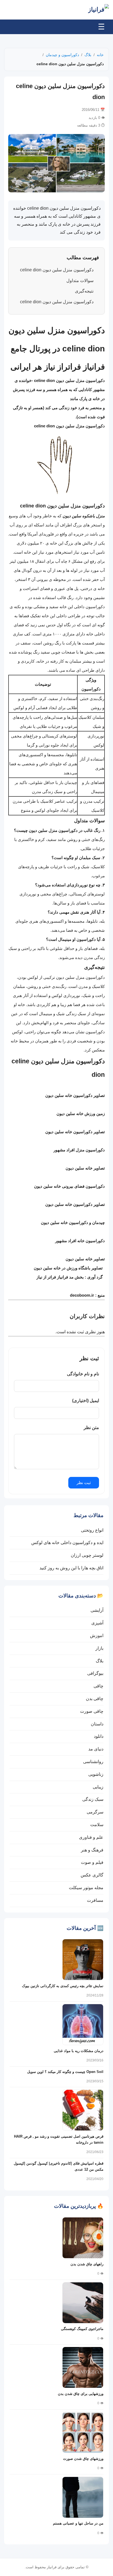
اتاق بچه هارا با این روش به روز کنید (71, 1568)
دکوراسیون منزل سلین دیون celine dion (57, 270)
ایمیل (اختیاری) (86, 1401)
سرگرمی (95, 1812)
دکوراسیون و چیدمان (62, 55)
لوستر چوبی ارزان (87, 1555)
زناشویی (96, 1774)
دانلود (99, 1736)
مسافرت (95, 1900)
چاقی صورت (92, 1711)
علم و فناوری (91, 1837)
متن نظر (91, 1428)
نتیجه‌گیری (84, 291)
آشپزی (97, 1623)
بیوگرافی (95, 1673)
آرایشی (97, 1610)
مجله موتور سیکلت (86, 1888)
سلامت (97, 1825)
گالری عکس (92, 1875)
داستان (97, 1724)
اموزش (97, 1636)
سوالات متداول (80, 281)
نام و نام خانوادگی (83, 1374)
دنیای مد (96, 1749)
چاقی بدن (95, 1699)
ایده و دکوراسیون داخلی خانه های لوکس (67, 1543)
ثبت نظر (84, 1483)
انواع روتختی (92, 1530)
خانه (100, 55)
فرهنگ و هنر (92, 1850)
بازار (99, 1648)
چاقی (98, 1686)
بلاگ (88, 55)
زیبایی (98, 1787)
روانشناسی (93, 1762)
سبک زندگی (93, 1799)
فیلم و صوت (92, 1862)
